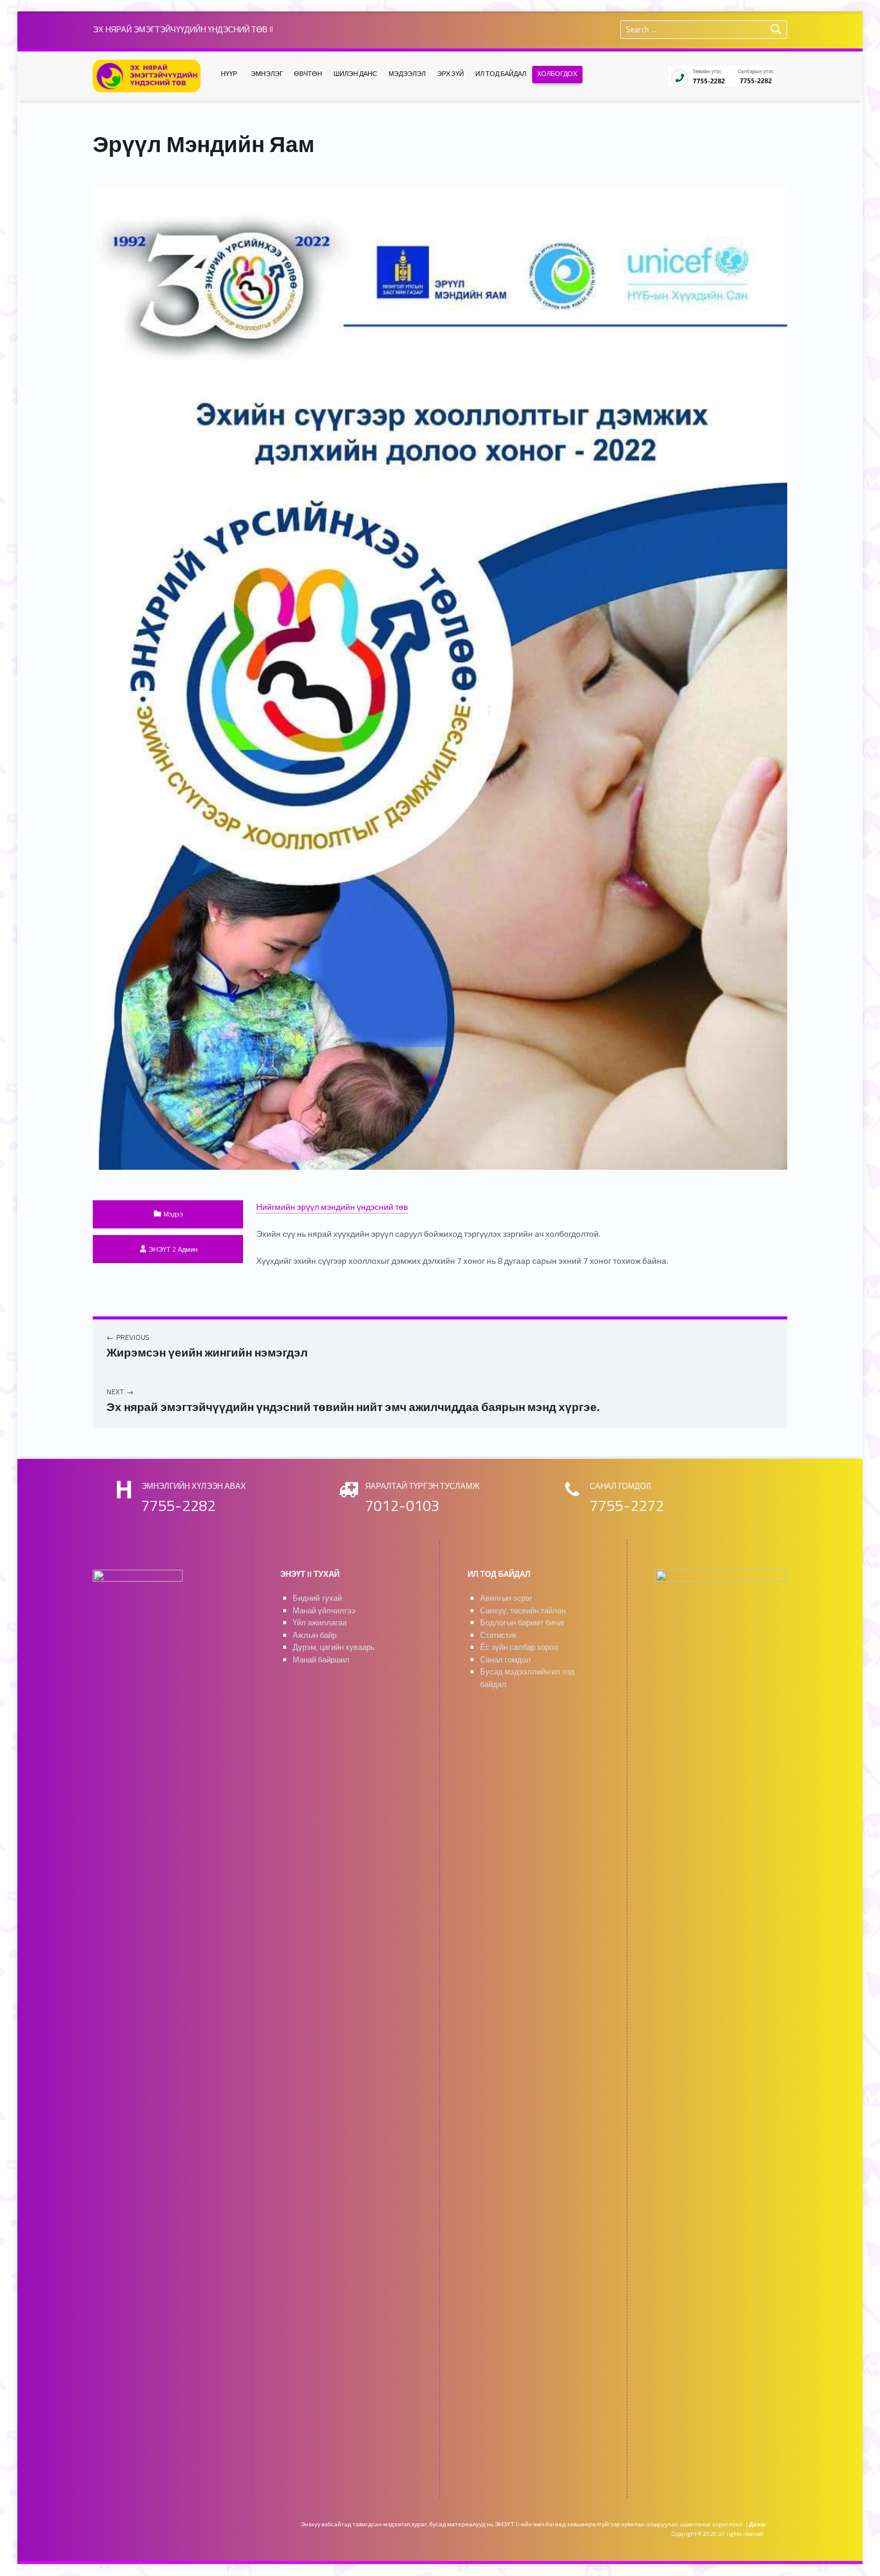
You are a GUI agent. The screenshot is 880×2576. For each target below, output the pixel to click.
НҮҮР (229, 74)
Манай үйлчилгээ (324, 1611)
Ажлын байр (315, 1635)
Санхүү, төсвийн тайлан (523, 1611)
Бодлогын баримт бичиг (523, 1623)
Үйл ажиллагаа (320, 1623)
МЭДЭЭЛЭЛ (407, 74)
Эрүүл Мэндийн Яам (204, 144)
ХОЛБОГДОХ (557, 74)
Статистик (498, 1635)
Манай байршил (321, 1660)
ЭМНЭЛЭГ (267, 74)
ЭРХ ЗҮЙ (450, 74)
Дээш (757, 2524)
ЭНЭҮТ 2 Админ (173, 1249)
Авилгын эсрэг (506, 1598)
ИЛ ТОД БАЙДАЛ (501, 74)
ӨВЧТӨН (308, 74)
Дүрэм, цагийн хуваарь (334, 1647)
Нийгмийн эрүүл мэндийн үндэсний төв (332, 1207)
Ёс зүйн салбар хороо (519, 1647)
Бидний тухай (317, 1598)
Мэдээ (173, 1214)
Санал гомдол (506, 1660)
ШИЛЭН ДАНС (355, 74)
